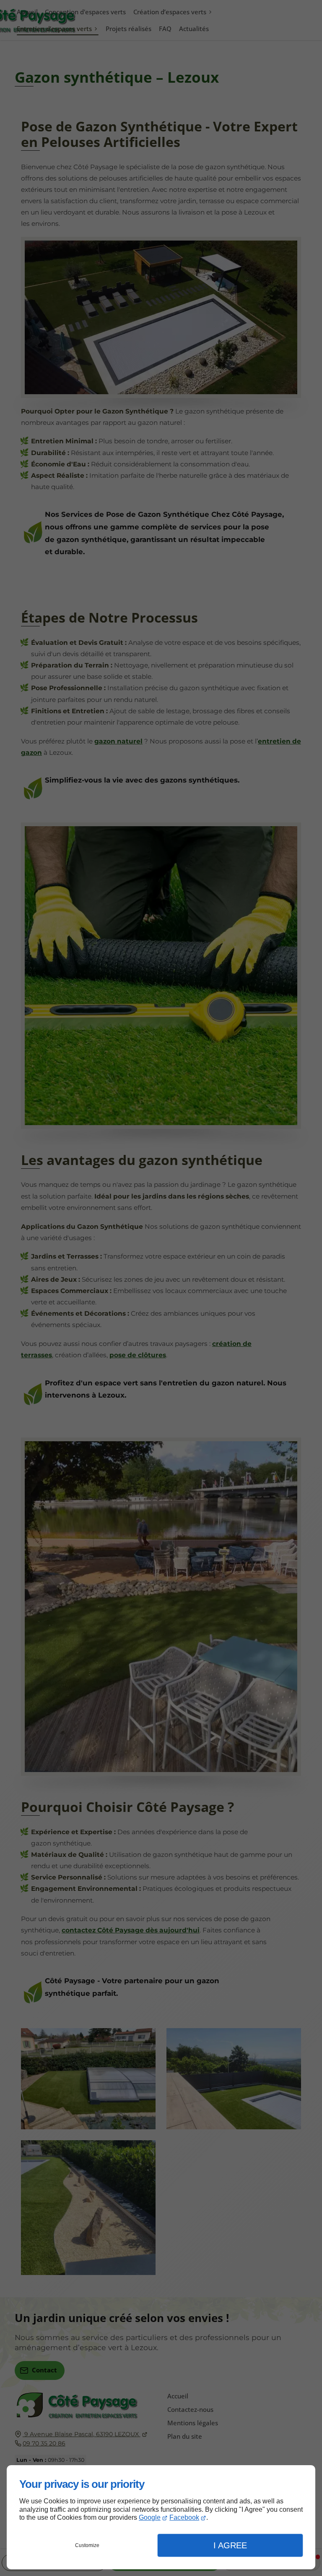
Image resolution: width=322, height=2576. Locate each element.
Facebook (184, 2517)
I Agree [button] (230, 2545)
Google (150, 2517)
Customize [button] (87, 2545)
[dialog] (161, 2517)
